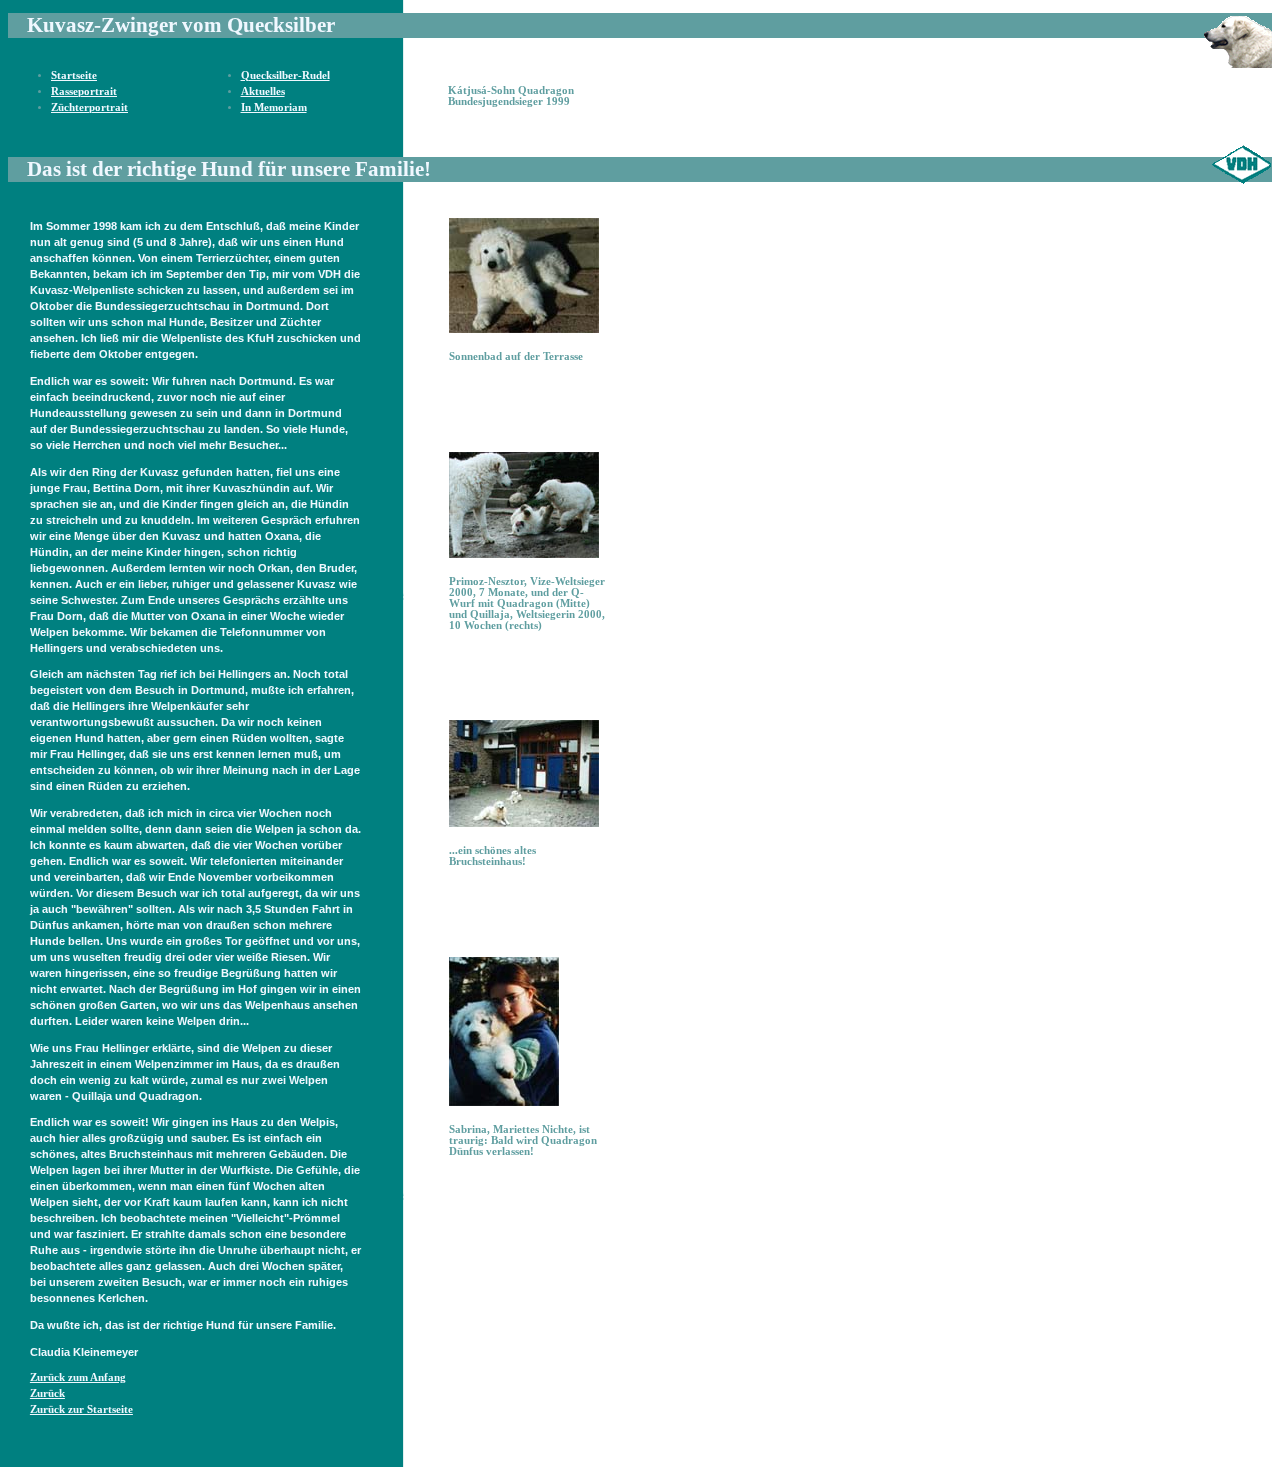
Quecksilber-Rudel (285, 75)
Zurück (47, 1393)
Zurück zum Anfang (78, 1377)
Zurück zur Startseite (81, 1409)
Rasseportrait (84, 91)
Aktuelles (263, 91)
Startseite (74, 75)
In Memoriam (274, 107)
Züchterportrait (89, 107)
